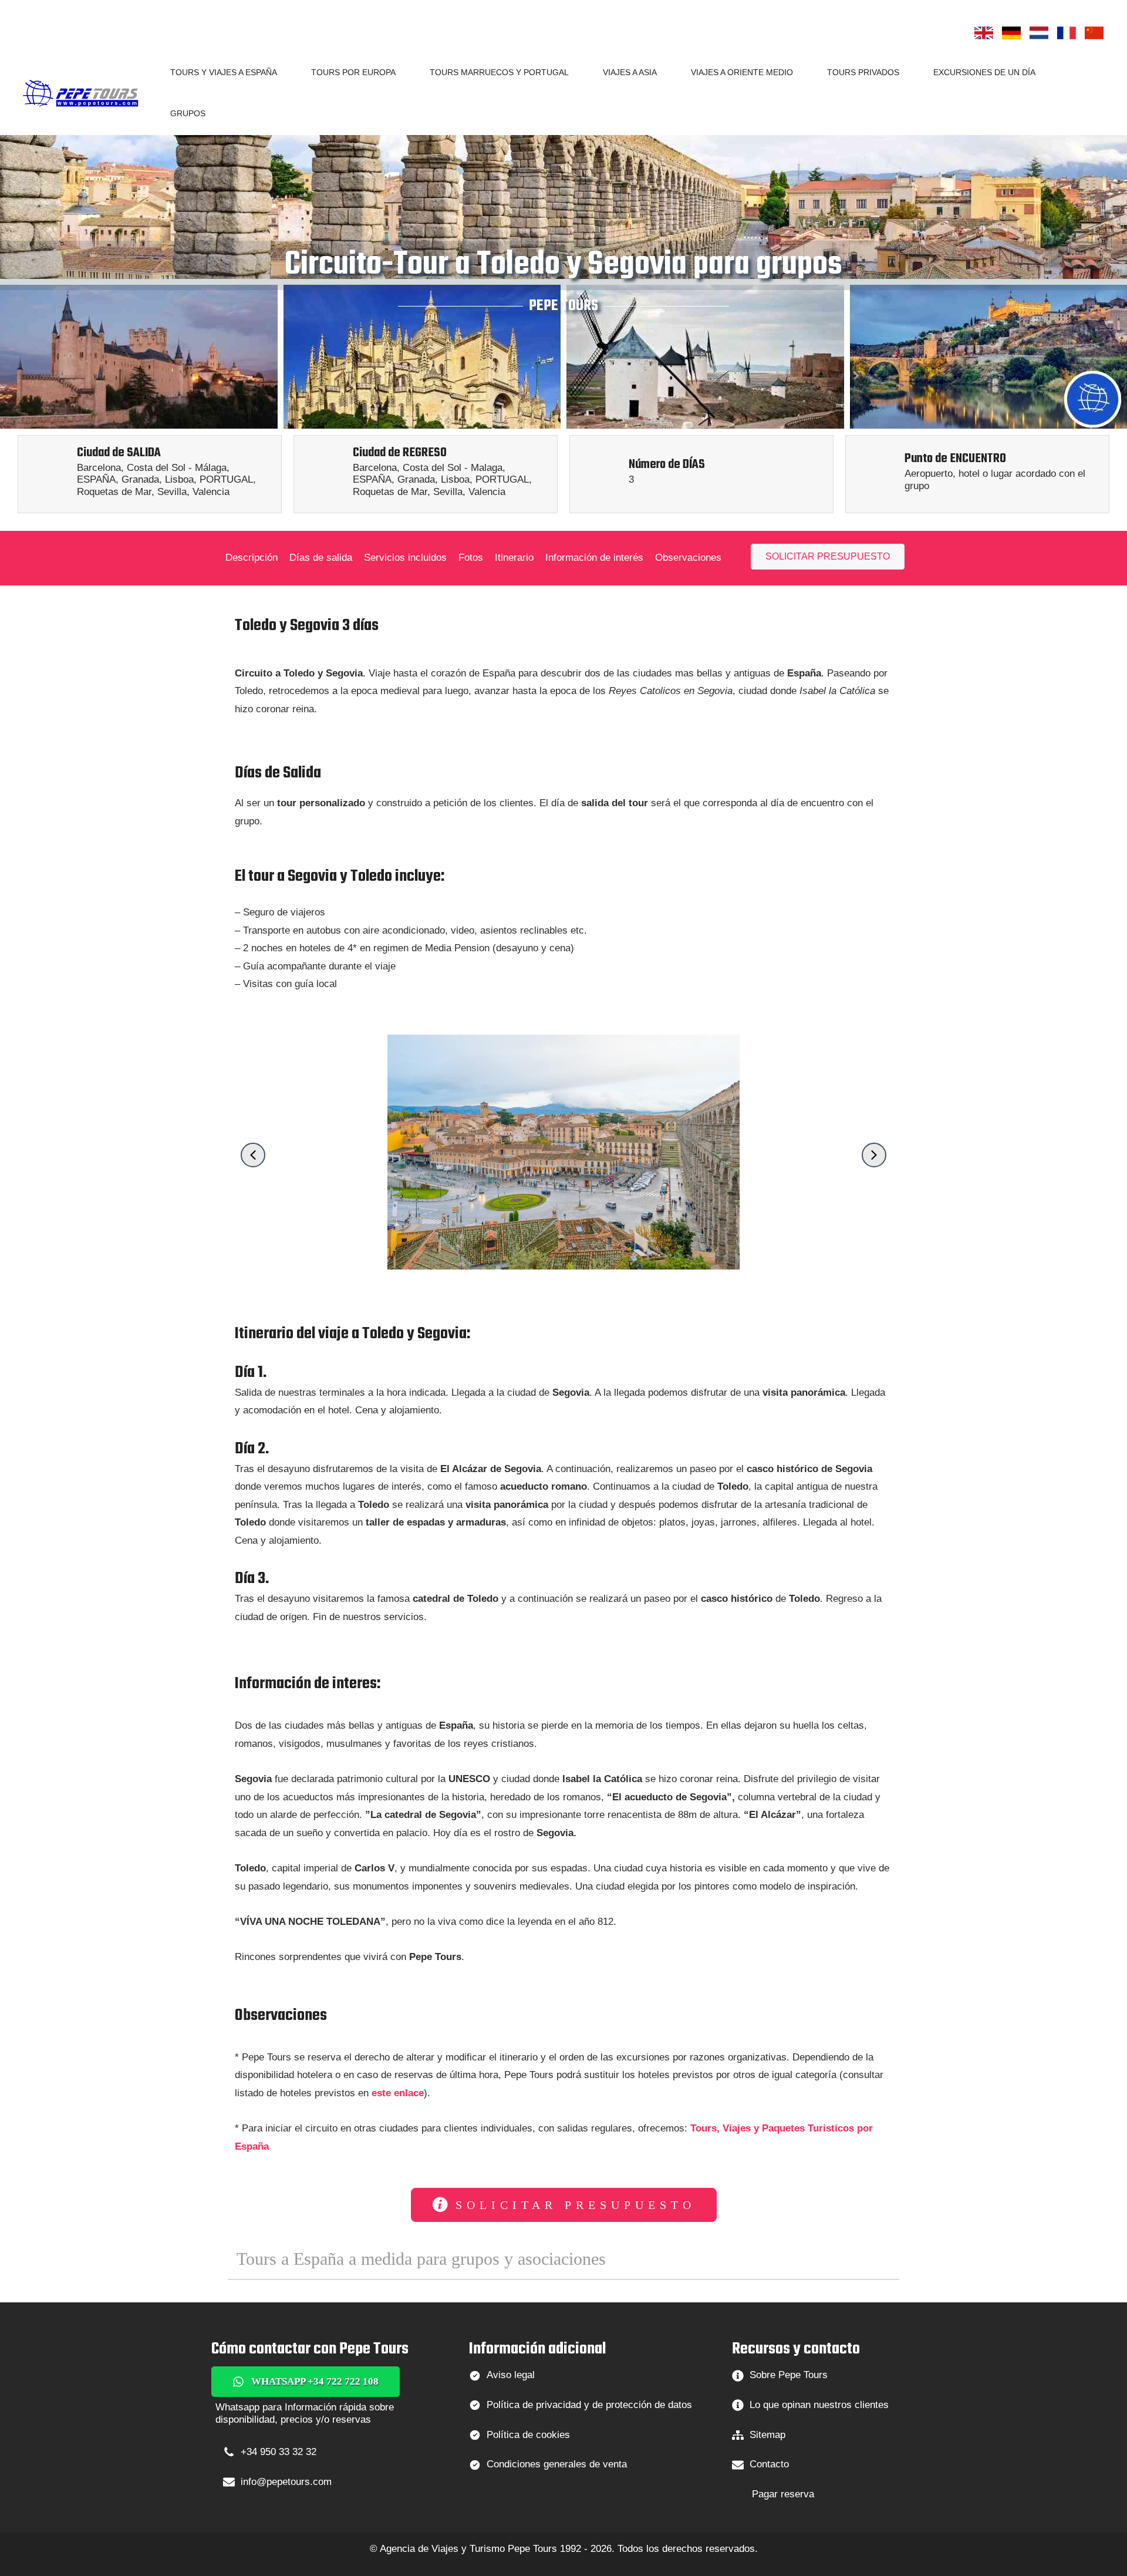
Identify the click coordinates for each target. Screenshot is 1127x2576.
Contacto (769, 2464)
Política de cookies (528, 2435)
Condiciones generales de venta (557, 2464)
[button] (282, 72)
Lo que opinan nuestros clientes (819, 2405)
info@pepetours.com (286, 2482)
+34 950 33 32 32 (279, 2452)
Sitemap (767, 2435)
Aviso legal (511, 2375)
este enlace (398, 2093)
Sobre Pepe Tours (789, 2375)
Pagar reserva (783, 2494)
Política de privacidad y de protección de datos (589, 2405)
